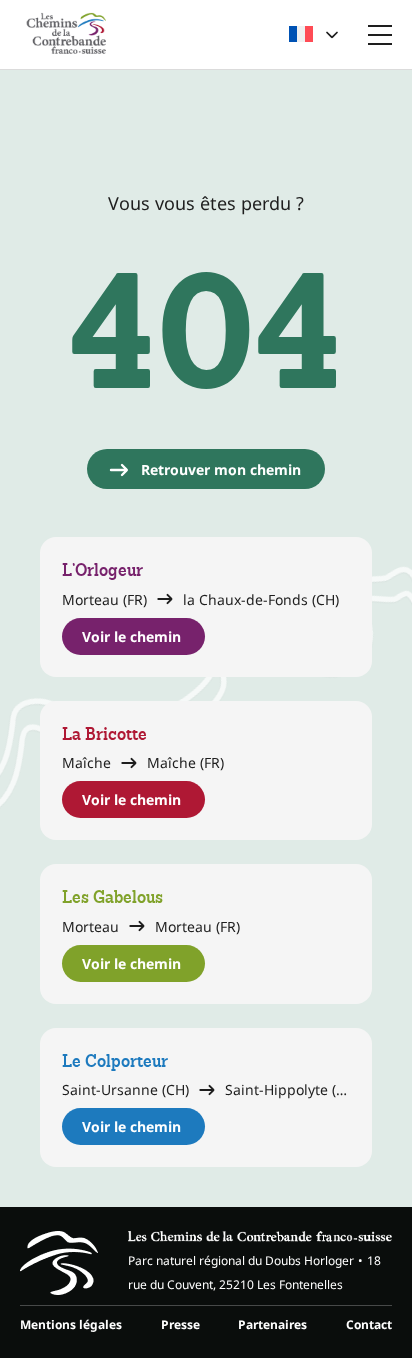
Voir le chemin (131, 636)
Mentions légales (71, 1324)
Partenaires (272, 1324)
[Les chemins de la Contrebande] (66, 34)
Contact (369, 1324)
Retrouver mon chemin (221, 469)
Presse (180, 1324)
